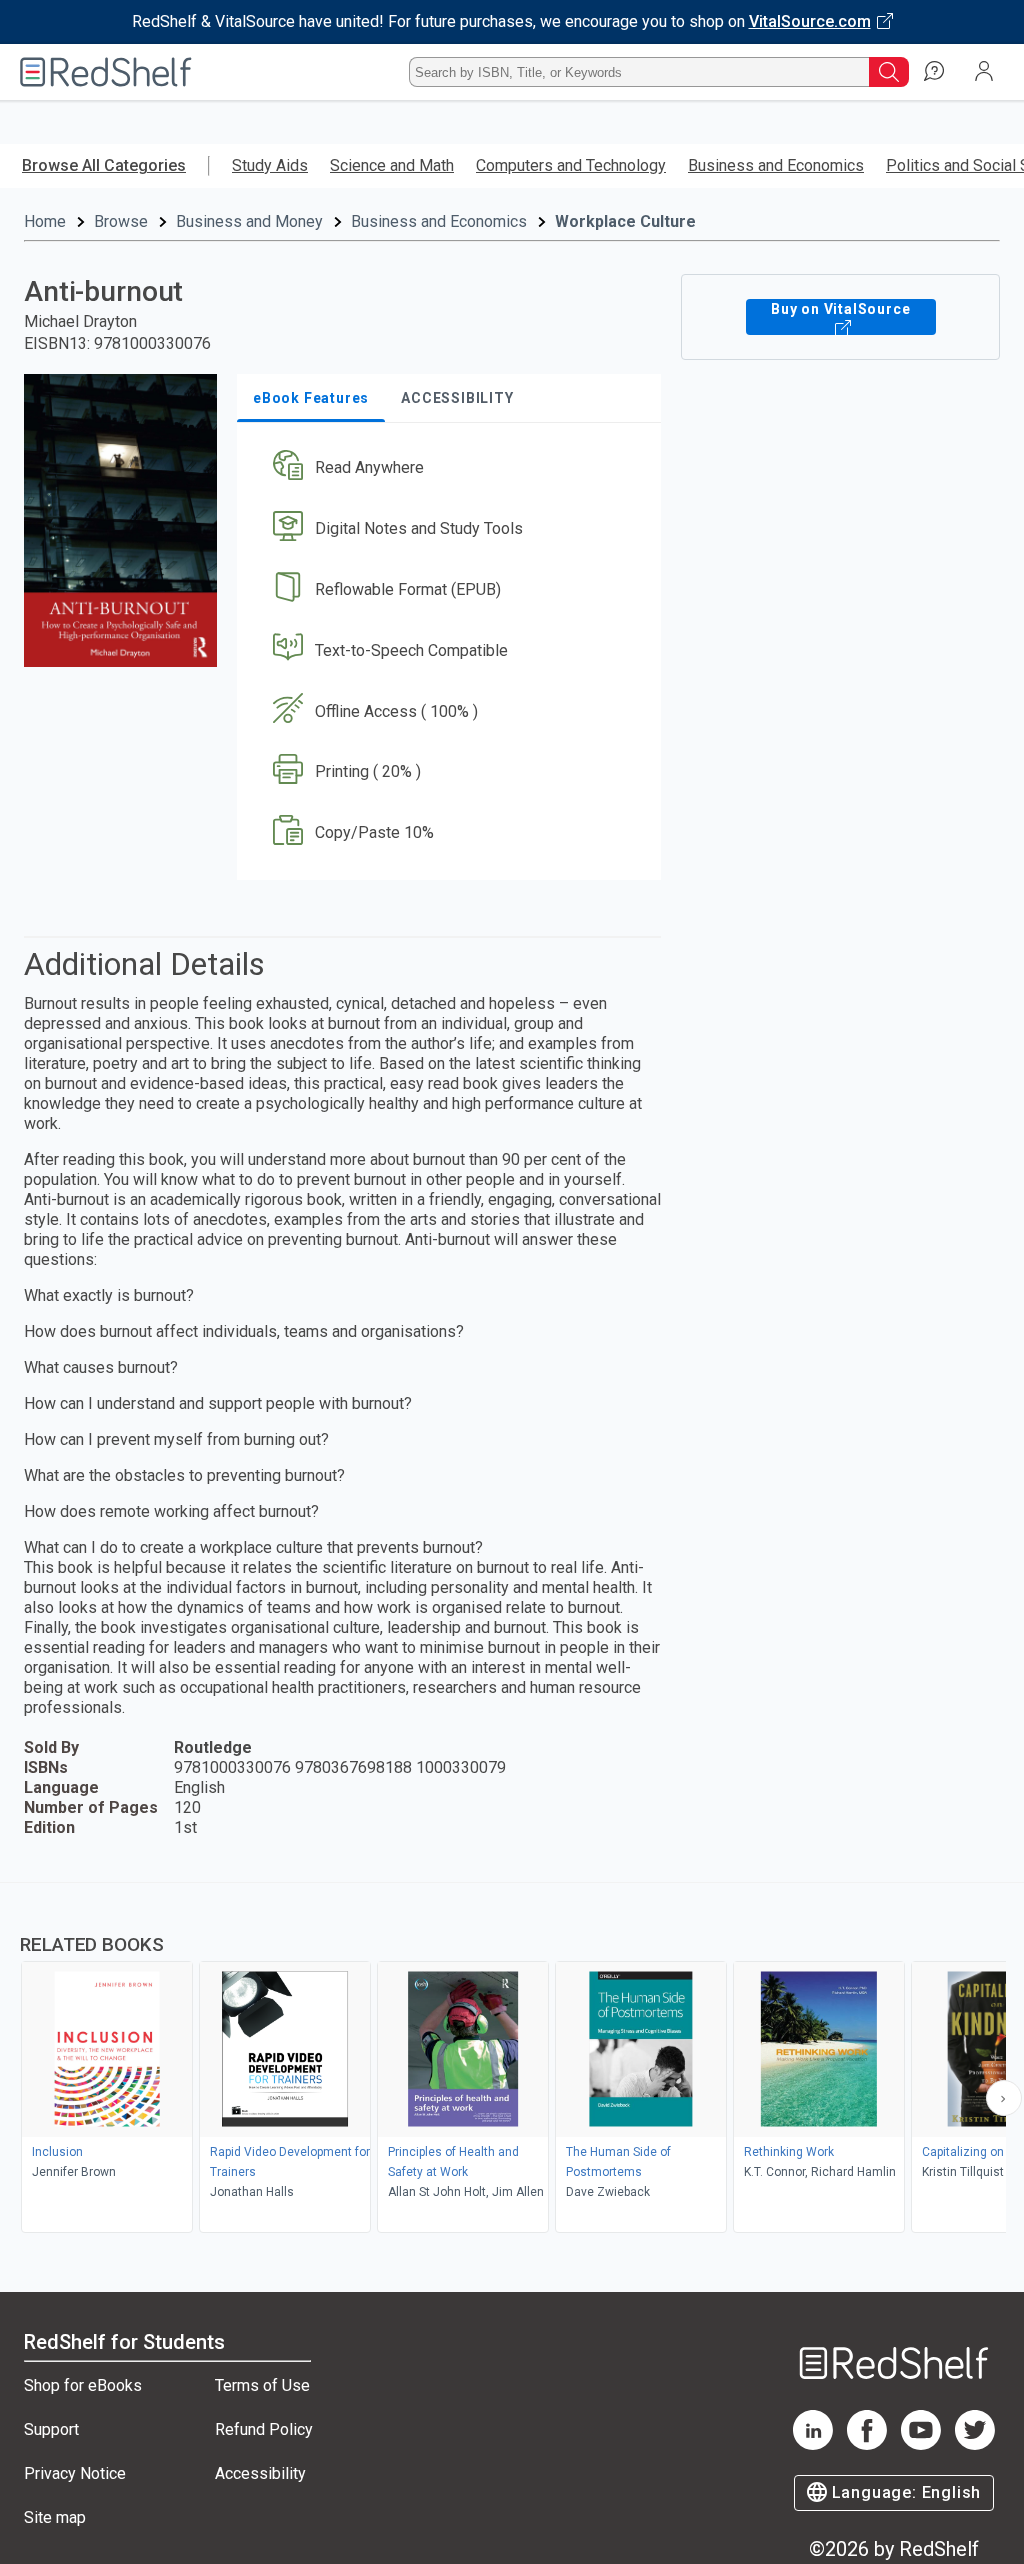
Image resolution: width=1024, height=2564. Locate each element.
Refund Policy (264, 2429)
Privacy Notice (75, 2473)
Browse (121, 221)
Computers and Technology (571, 165)
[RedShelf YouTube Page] (921, 2444)
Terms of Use (262, 2385)
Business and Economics (776, 165)
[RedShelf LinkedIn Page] (813, 2444)
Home (45, 221)
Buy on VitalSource (840, 309)
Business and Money (249, 221)
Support (51, 2429)
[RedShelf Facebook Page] (867, 2444)
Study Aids (270, 165)
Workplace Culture (625, 221)
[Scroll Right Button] (1004, 2098)
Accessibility (260, 2473)
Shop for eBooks (83, 2385)
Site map (55, 2517)
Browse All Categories (104, 165)
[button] (447, 468)
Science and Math (392, 165)
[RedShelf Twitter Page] (975, 2444)
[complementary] (512, 2060)
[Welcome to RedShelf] (106, 72)
